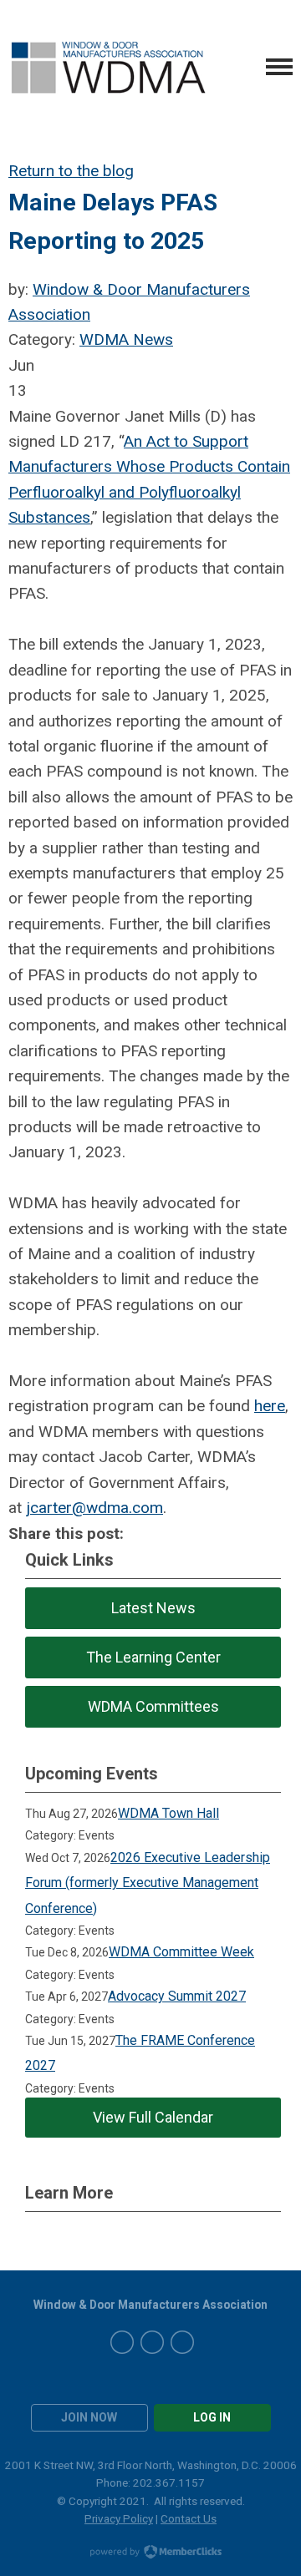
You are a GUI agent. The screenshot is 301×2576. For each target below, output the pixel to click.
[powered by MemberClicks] (150, 2553)
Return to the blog (71, 171)
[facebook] (122, 2342)
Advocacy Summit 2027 (177, 1996)
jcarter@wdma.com (94, 1508)
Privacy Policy (119, 2518)
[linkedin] (182, 2342)
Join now (89, 2417)
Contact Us (189, 2518)
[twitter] (152, 2342)
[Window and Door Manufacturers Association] (108, 67)
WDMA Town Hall (168, 1813)
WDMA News (126, 339)
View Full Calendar (153, 2117)
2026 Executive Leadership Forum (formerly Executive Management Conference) (148, 1883)
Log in (212, 2417)
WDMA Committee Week (181, 1952)
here (270, 1406)
